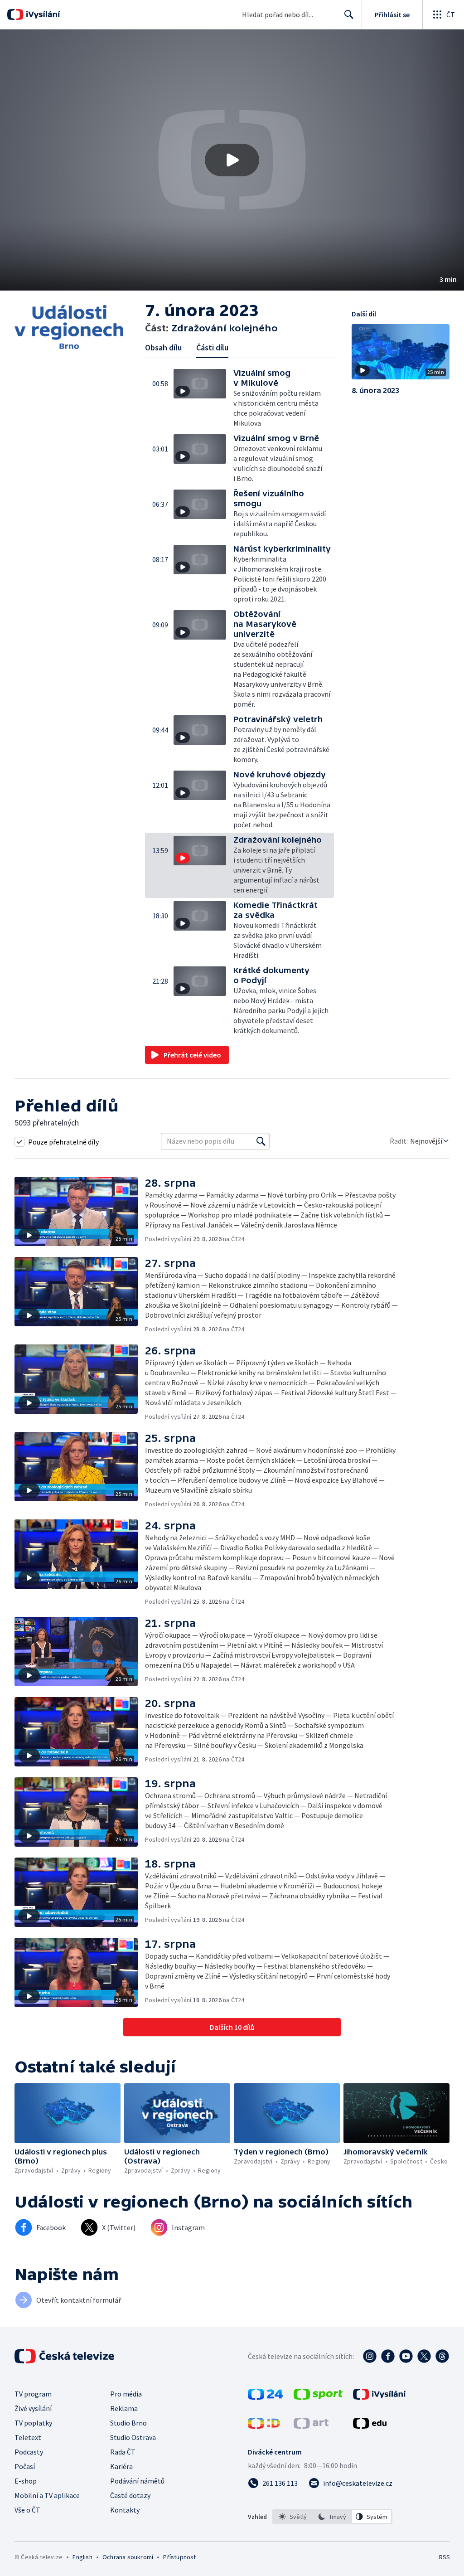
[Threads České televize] (442, 2356)
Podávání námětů (137, 2481)
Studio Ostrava (133, 2437)
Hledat (349, 15)
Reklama (124, 2408)
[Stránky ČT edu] (370, 2426)
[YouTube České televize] (406, 2356)
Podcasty (29, 2452)
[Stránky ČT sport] (318, 2397)
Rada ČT (123, 2452)
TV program (33, 2394)
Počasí (25, 2466)
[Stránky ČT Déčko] (264, 2426)
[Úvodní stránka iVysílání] (42, 15)
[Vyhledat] (261, 1141)
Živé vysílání (33, 2408)
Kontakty (125, 2510)
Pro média (126, 2394)
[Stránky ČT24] (265, 2397)
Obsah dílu (163, 347)
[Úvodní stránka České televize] (65, 2356)
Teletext (28, 2437)
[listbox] (332, 2517)
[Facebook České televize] (388, 2356)
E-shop (26, 2481)
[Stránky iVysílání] (379, 2397)
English (82, 2557)
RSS (444, 2557)
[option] (293, 2517)
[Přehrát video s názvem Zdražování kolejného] (232, 160)
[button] (232, 160)
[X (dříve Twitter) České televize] (424, 2356)
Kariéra (121, 2466)
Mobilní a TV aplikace (47, 2495)
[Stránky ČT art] (311, 2426)
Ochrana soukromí (128, 2557)
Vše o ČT (27, 2510)
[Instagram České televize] (370, 2356)
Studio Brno (128, 2423)
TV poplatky (33, 2423)
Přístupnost (179, 2557)
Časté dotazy (130, 2495)
